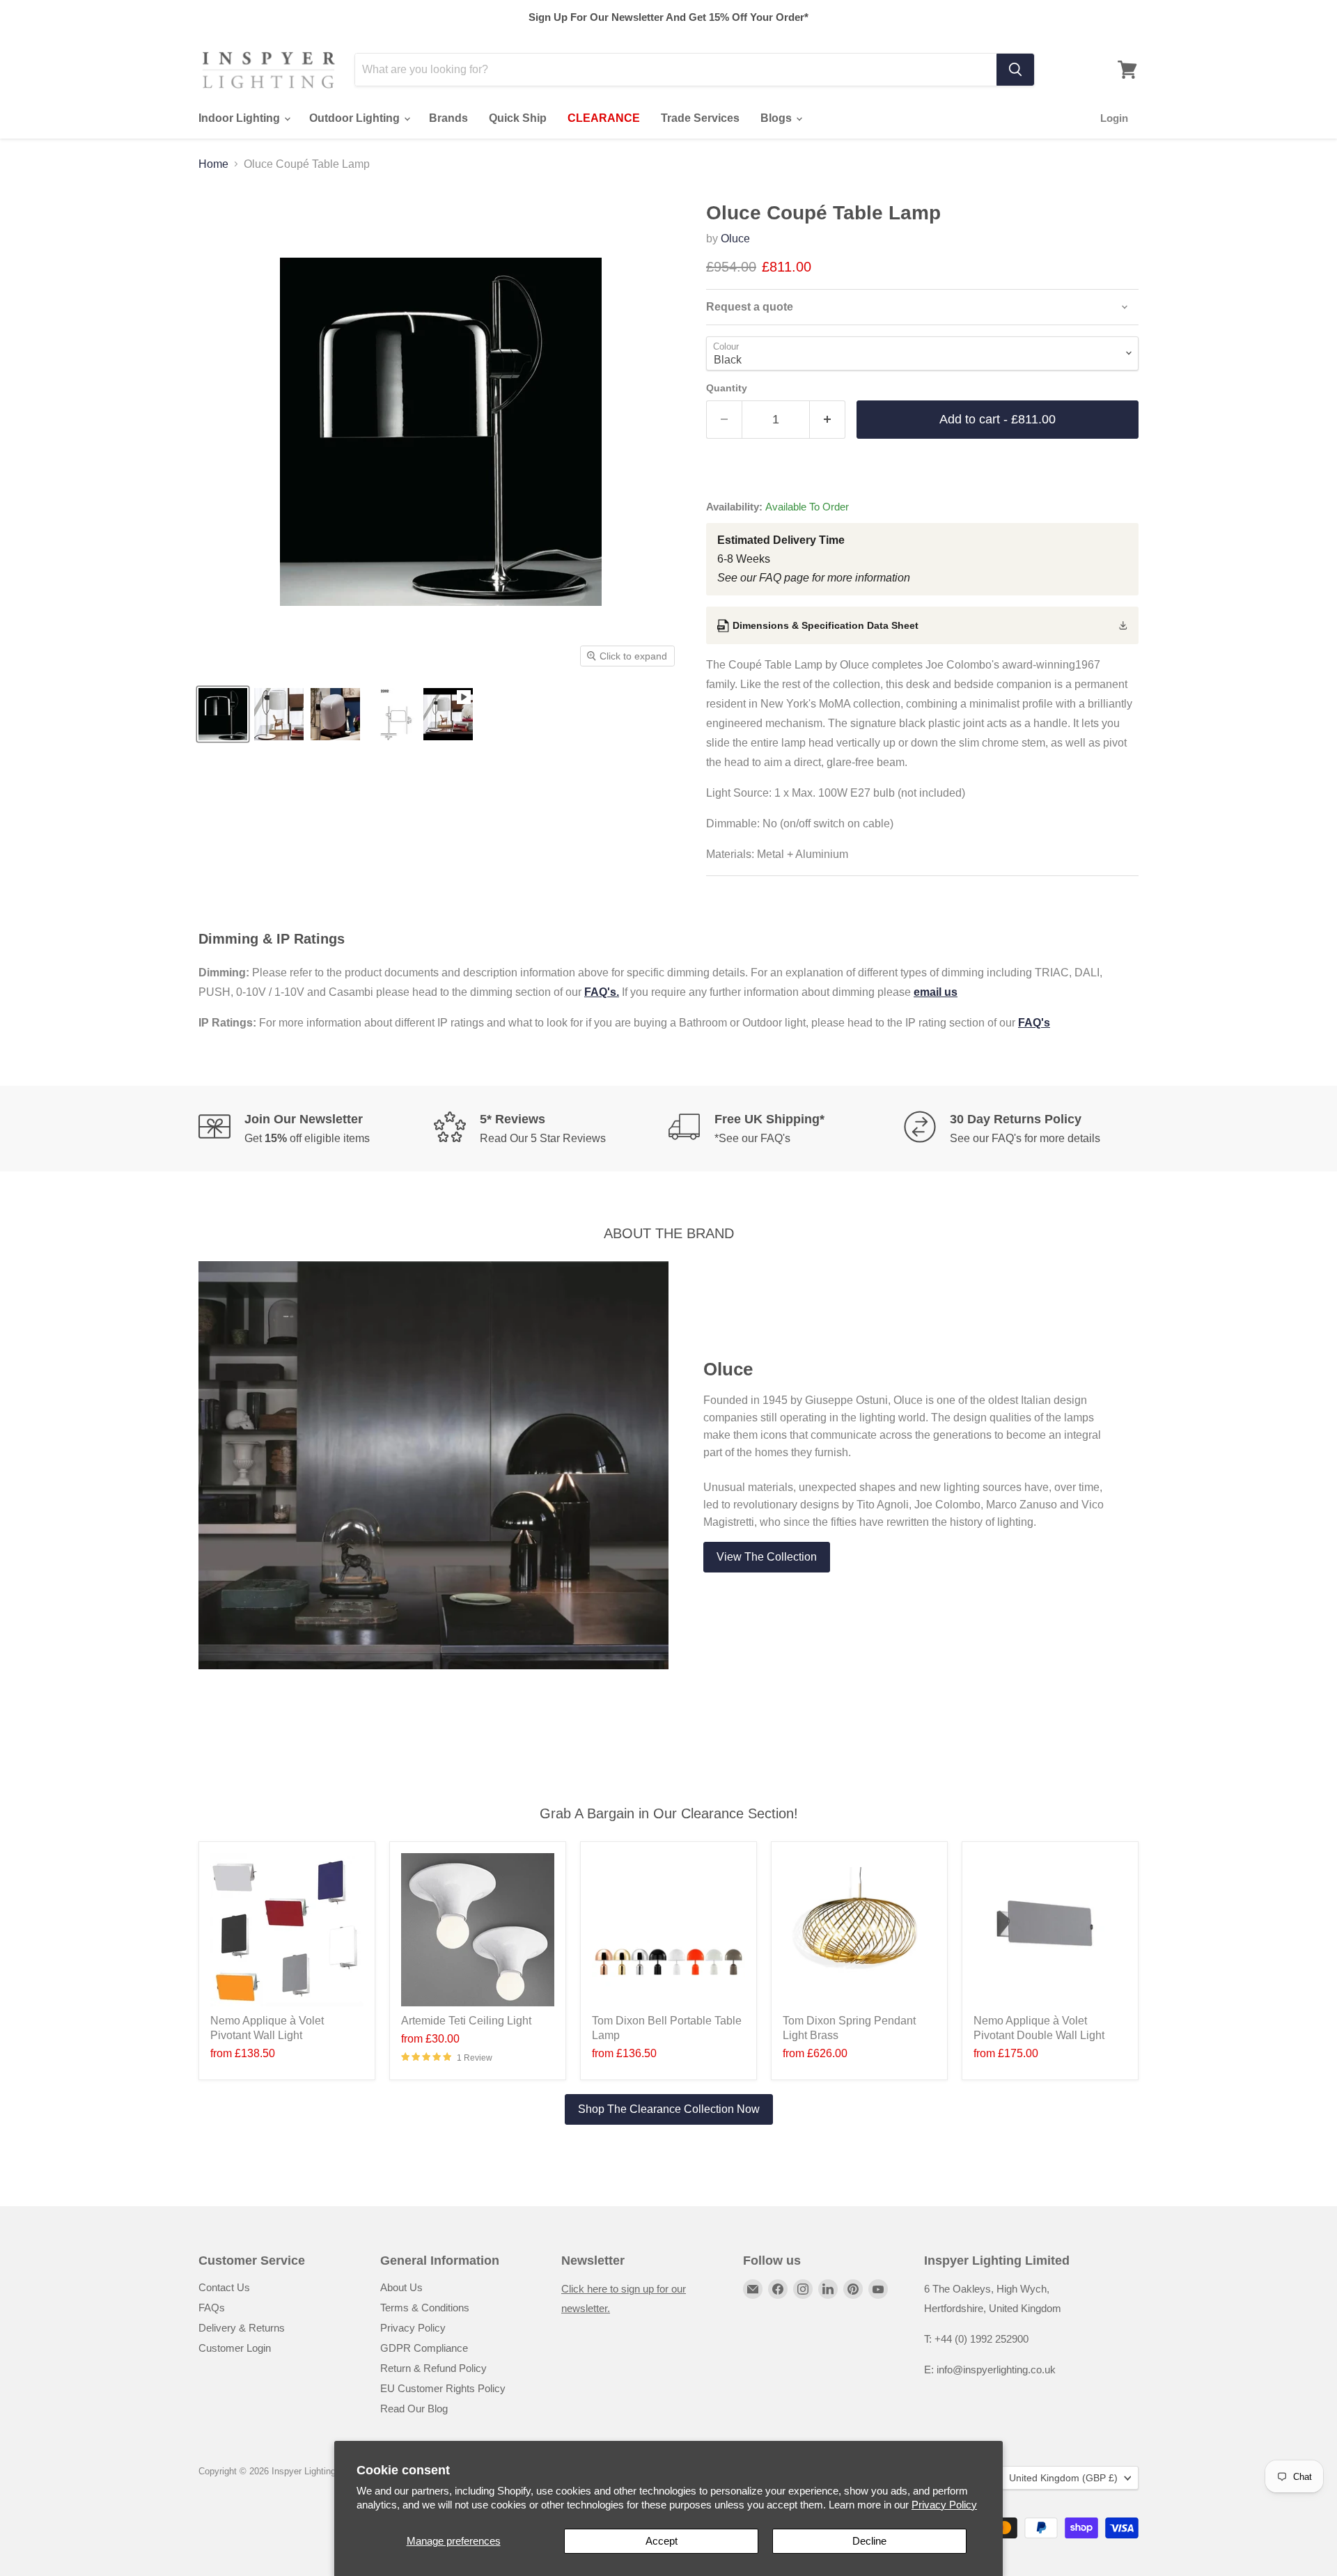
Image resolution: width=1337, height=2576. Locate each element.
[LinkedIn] (828, 2289)
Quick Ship (518, 118)
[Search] (1015, 70)
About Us (401, 2287)
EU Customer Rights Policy (443, 2388)
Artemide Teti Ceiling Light (466, 2021)
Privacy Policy (944, 2505)
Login (1114, 118)
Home (213, 164)
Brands (448, 118)
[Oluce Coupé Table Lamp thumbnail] (223, 714)
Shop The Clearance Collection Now (669, 2109)
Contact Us (224, 2287)
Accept (662, 2541)
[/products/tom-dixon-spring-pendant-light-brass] (859, 1930)
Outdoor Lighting (356, 118)
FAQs (212, 2308)
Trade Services (700, 118)
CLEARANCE (604, 118)
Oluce (735, 239)
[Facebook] (778, 2289)
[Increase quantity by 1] (828, 420)
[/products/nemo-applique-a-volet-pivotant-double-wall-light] (1050, 1930)
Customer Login (235, 2348)
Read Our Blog (414, 2409)
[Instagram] (803, 2289)
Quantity (727, 388)
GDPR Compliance (424, 2348)
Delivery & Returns (242, 2328)
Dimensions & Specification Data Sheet (826, 625)
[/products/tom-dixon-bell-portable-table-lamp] (668, 1930)
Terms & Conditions (425, 2308)
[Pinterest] (853, 2289)
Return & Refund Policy (433, 2368)
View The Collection (767, 1557)
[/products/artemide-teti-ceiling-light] (478, 1930)
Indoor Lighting (241, 118)
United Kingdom (1063, 2478)
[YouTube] (878, 2289)
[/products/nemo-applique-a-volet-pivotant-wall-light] (287, 1930)
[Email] (753, 2289)
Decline (869, 2541)
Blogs (777, 118)
